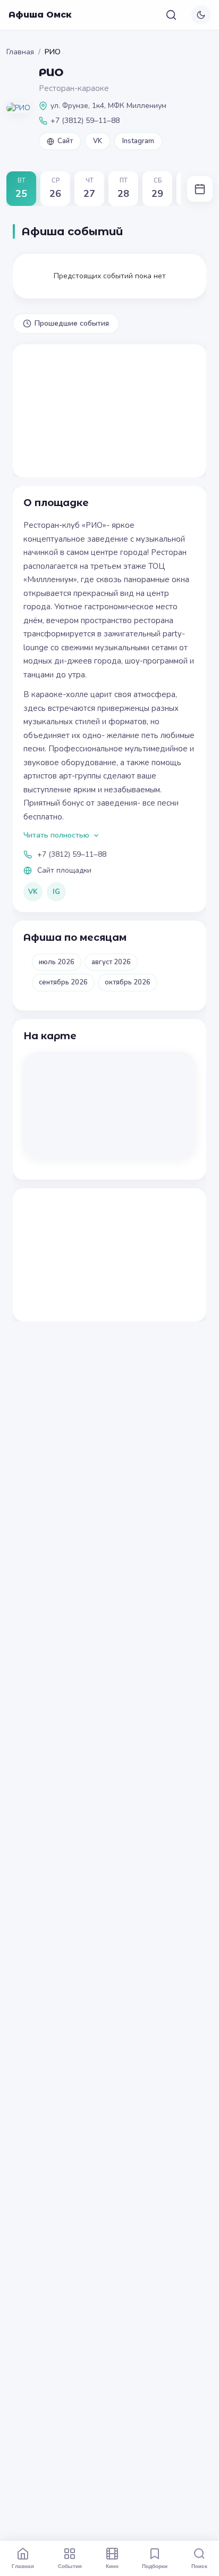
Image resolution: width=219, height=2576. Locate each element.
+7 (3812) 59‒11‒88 (72, 854)
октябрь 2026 (128, 982)
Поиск (199, 2566)
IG (56, 892)
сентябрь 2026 (63, 982)
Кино (112, 2566)
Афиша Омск (40, 15)
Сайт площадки (64, 870)
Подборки (155, 2566)
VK (98, 141)
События (70, 2566)
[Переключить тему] (201, 15)
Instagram (138, 141)
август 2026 (111, 962)
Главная (20, 52)
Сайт (65, 141)
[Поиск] (171, 15)
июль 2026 (57, 962)
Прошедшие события (72, 323)
